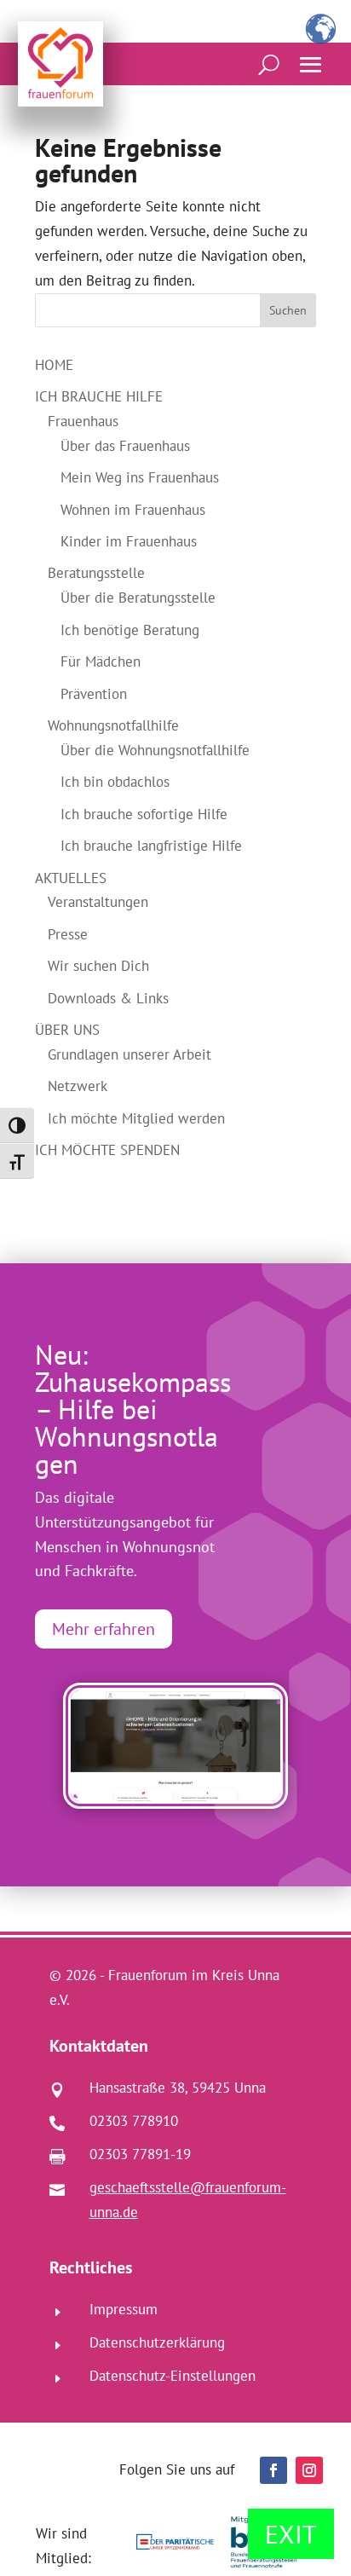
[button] (311, 65)
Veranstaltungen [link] (98, 902)
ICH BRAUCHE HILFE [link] (99, 396)
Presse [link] (68, 934)
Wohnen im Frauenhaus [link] (133, 510)
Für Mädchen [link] (101, 661)
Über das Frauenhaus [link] (125, 446)
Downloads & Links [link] (108, 998)
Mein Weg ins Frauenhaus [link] (140, 477)
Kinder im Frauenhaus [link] (129, 541)
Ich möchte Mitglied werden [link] (136, 1118)
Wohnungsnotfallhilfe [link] (113, 725)
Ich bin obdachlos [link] (115, 782)
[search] (269, 64)
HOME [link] (54, 365)
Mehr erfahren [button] (104, 1629)
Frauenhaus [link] (83, 421)
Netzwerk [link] (78, 1086)
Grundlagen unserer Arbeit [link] (129, 1054)
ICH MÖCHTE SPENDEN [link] (107, 1150)
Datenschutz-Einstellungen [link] (173, 2376)
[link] (60, 64)
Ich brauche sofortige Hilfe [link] (144, 814)
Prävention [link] (94, 694)
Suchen (288, 310)
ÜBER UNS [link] (67, 1030)
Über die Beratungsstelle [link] (138, 598)
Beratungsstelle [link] (96, 573)
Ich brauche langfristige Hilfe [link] (151, 846)
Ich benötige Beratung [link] (130, 630)
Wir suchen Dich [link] (98, 966)
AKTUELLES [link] (71, 878)
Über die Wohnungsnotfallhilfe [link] (155, 750)
